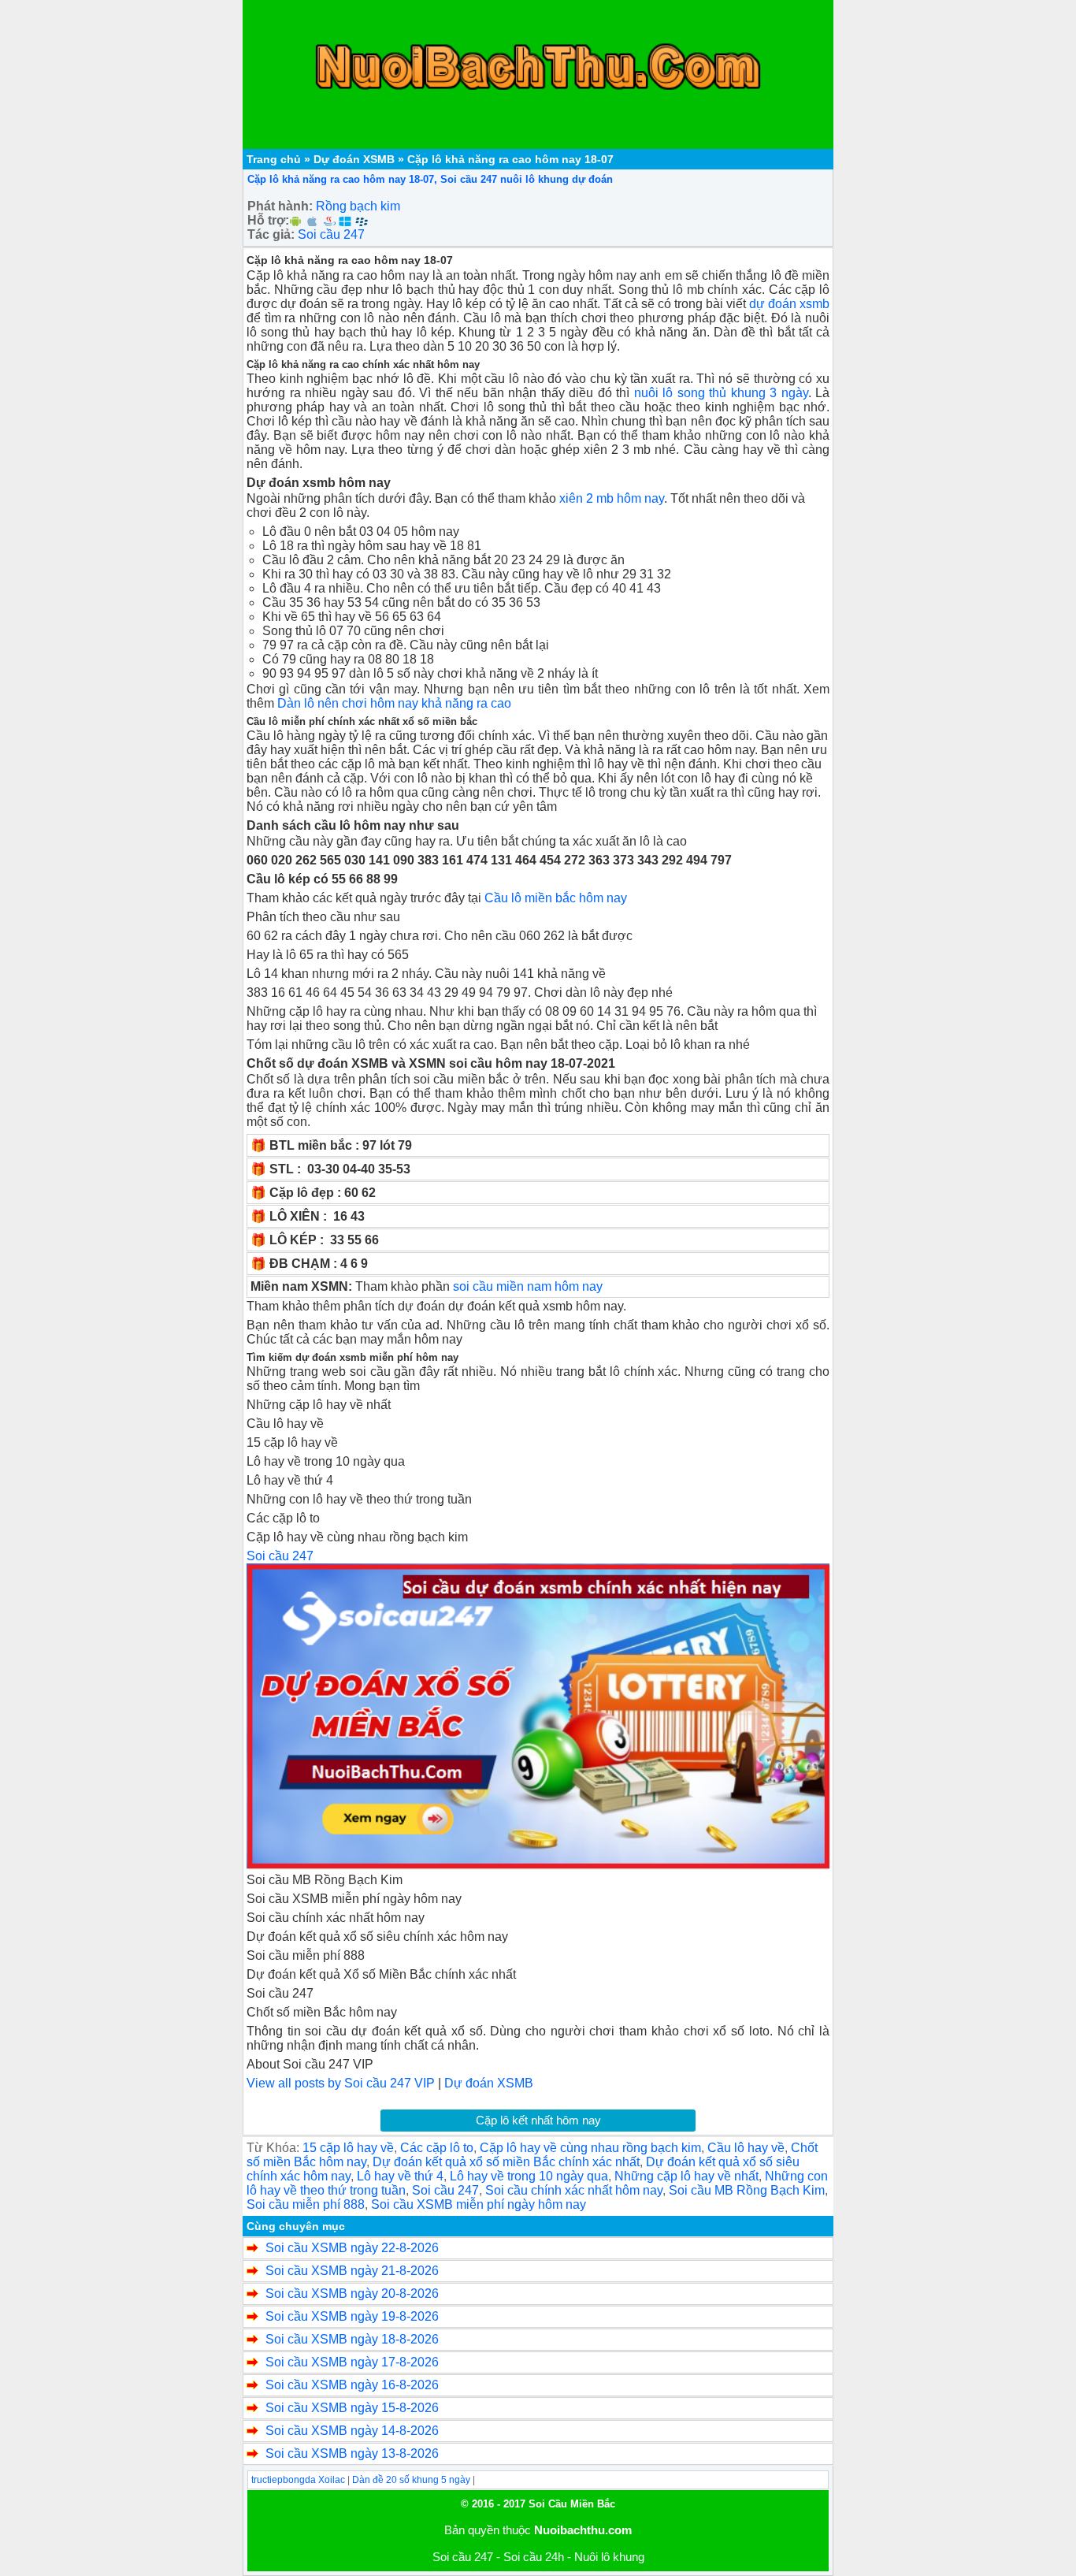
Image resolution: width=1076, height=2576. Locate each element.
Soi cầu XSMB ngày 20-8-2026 (352, 2293)
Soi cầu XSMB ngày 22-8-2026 (352, 2248)
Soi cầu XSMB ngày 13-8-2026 (352, 2453)
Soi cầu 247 (331, 234)
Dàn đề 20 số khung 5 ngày (411, 2480)
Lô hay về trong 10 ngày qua (529, 2176)
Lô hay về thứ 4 (400, 2176)
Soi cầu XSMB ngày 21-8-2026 (352, 2271)
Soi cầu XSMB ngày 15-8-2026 (352, 2408)
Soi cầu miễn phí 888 (306, 2204)
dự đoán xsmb (789, 304)
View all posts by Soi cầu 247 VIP (341, 2083)
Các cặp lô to (437, 2148)
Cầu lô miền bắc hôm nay (556, 898)
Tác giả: (271, 234)
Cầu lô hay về (746, 2148)
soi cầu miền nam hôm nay (528, 1286)
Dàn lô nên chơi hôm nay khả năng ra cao (394, 703)
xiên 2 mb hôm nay (612, 498)
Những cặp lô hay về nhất (686, 2176)
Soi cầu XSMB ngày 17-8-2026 (352, 2362)
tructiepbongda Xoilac (298, 2480)
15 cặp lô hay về (348, 2148)
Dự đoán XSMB (354, 159)
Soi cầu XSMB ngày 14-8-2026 (352, 2431)
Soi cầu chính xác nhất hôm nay (574, 2190)
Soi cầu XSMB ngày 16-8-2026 (352, 2385)
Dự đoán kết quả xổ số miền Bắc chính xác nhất (506, 2162)
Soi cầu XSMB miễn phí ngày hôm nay (479, 2204)
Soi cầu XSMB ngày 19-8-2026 (352, 2316)
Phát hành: (280, 206)
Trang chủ (274, 159)
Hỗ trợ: (268, 220)
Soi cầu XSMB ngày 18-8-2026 (352, 2339)
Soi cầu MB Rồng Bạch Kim (747, 2190)
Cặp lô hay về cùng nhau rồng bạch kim (590, 2148)
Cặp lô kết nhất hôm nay (538, 2120)
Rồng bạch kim (358, 206)
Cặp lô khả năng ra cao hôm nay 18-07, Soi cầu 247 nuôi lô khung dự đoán (430, 179)
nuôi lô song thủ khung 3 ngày (721, 393)
